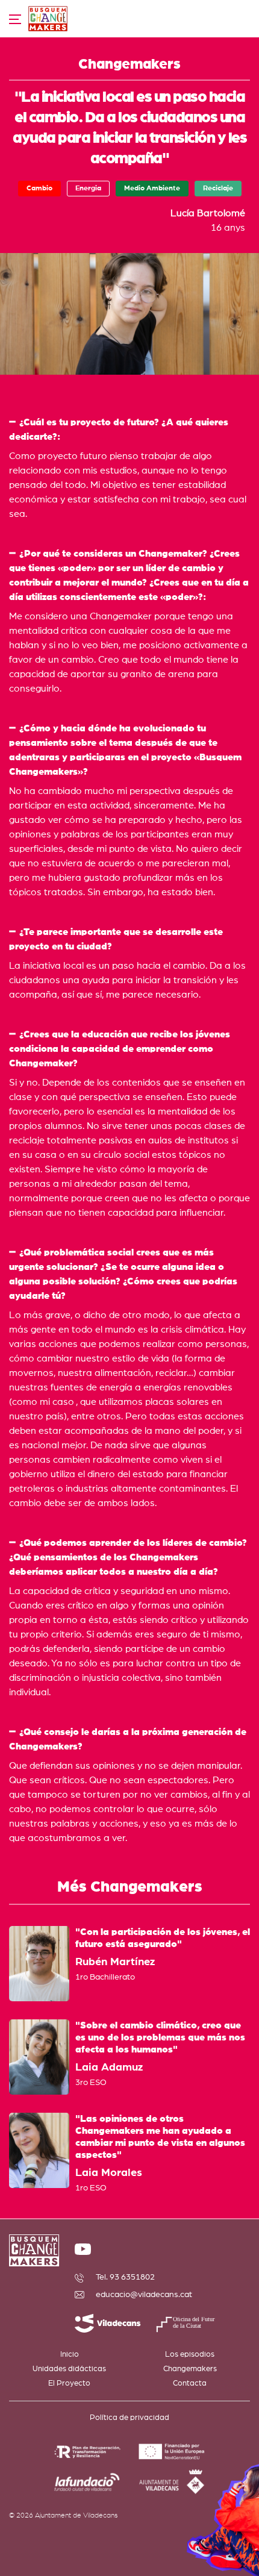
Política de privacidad (129, 2418)
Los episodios (190, 2355)
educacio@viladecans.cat (144, 2295)
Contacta (190, 2384)
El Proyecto (69, 2384)
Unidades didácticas (69, 2369)
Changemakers (190, 2369)
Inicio (70, 2355)
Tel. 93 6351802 (125, 2277)
